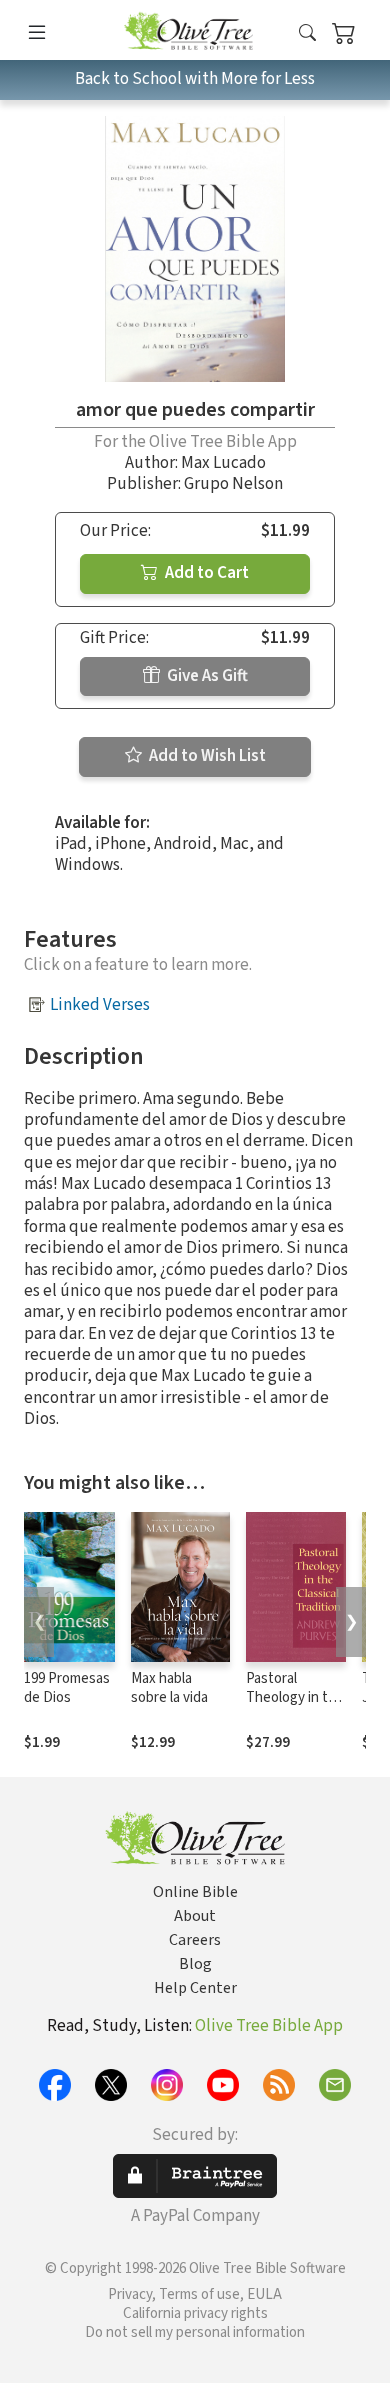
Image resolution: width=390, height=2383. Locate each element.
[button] (307, 33)
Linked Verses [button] (100, 1005)
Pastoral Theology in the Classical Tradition (295, 1707)
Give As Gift (206, 676)
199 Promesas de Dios (67, 1688)
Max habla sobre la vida (169, 1688)
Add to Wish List (206, 756)
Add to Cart (205, 573)
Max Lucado (223, 463)
